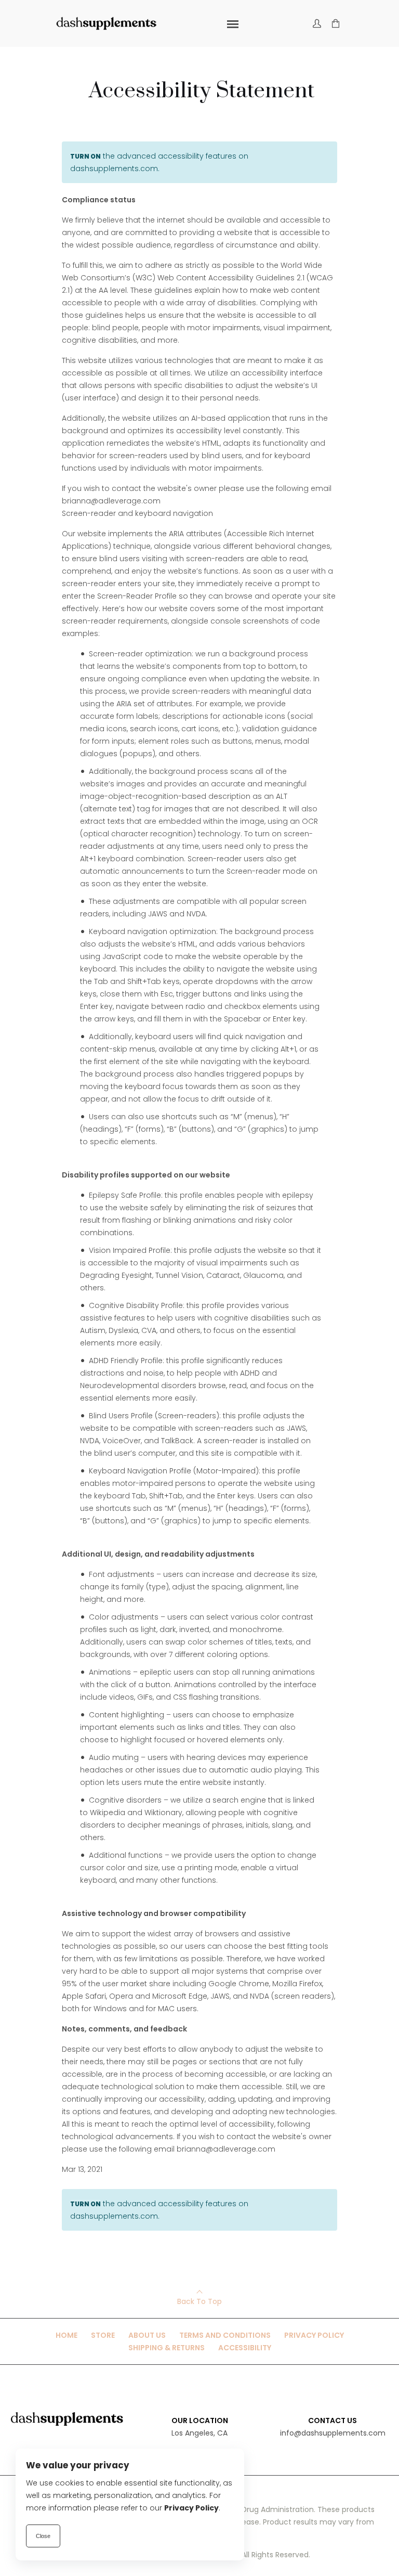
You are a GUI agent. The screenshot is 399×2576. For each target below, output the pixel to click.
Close (43, 2536)
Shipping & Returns (167, 2348)
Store (103, 2335)
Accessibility (245, 2348)
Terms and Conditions (225, 2335)
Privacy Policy (314, 2335)
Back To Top (199, 2301)
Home (66, 2335)
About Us (147, 2335)
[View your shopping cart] (336, 24)
